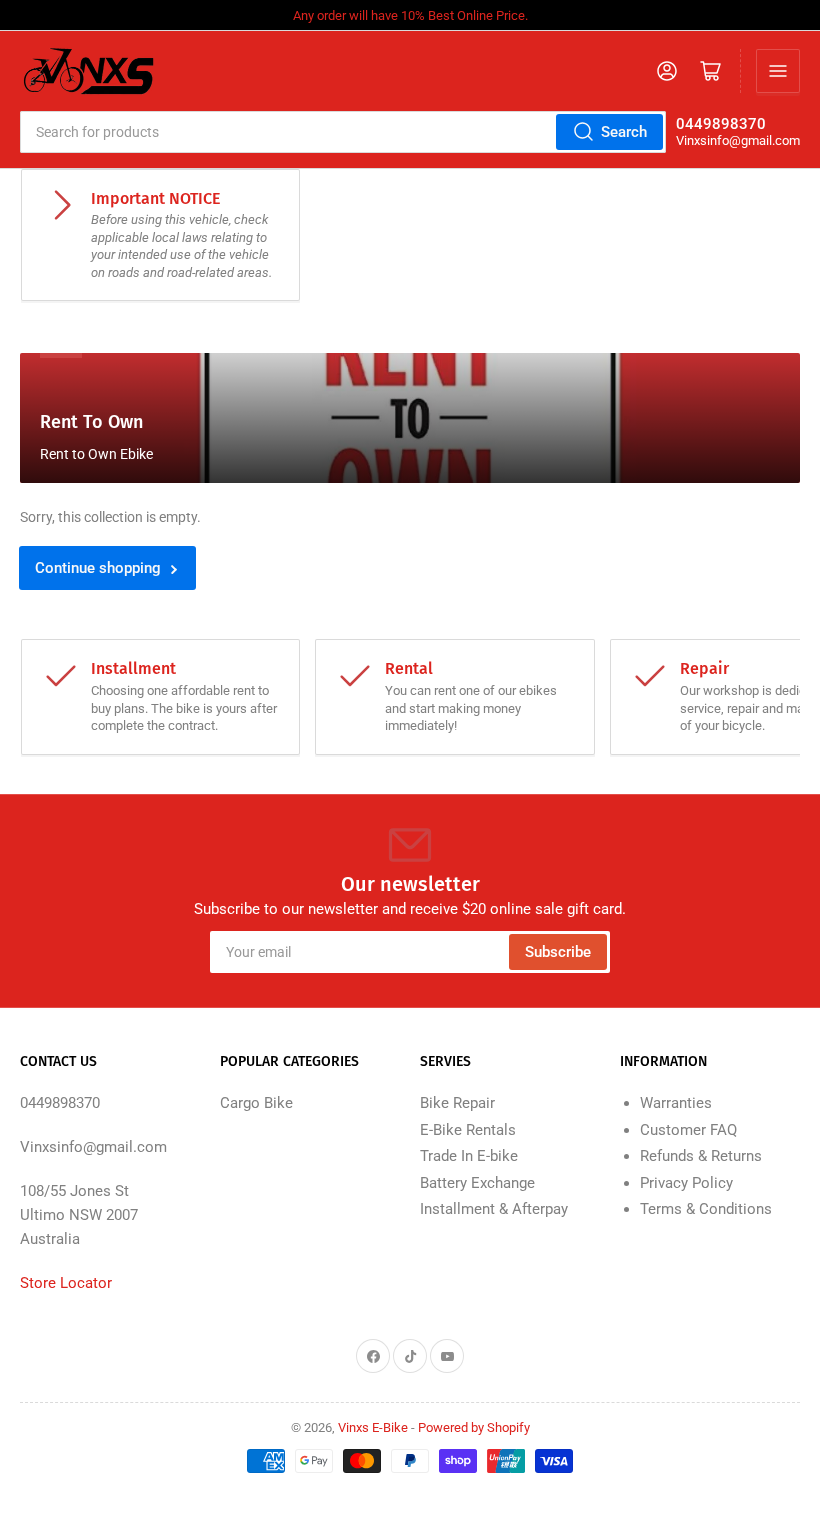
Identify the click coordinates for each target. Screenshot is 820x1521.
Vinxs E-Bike (373, 1427)
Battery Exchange (477, 1183)
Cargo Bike (256, 1103)
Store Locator (66, 1283)
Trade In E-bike (469, 1156)
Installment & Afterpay (494, 1209)
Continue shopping (98, 568)
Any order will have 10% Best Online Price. (410, 15)
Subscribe (558, 952)
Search (624, 132)
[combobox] (343, 132)
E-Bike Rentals (468, 1130)
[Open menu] (778, 71)
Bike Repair (457, 1103)
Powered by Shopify (474, 1427)
